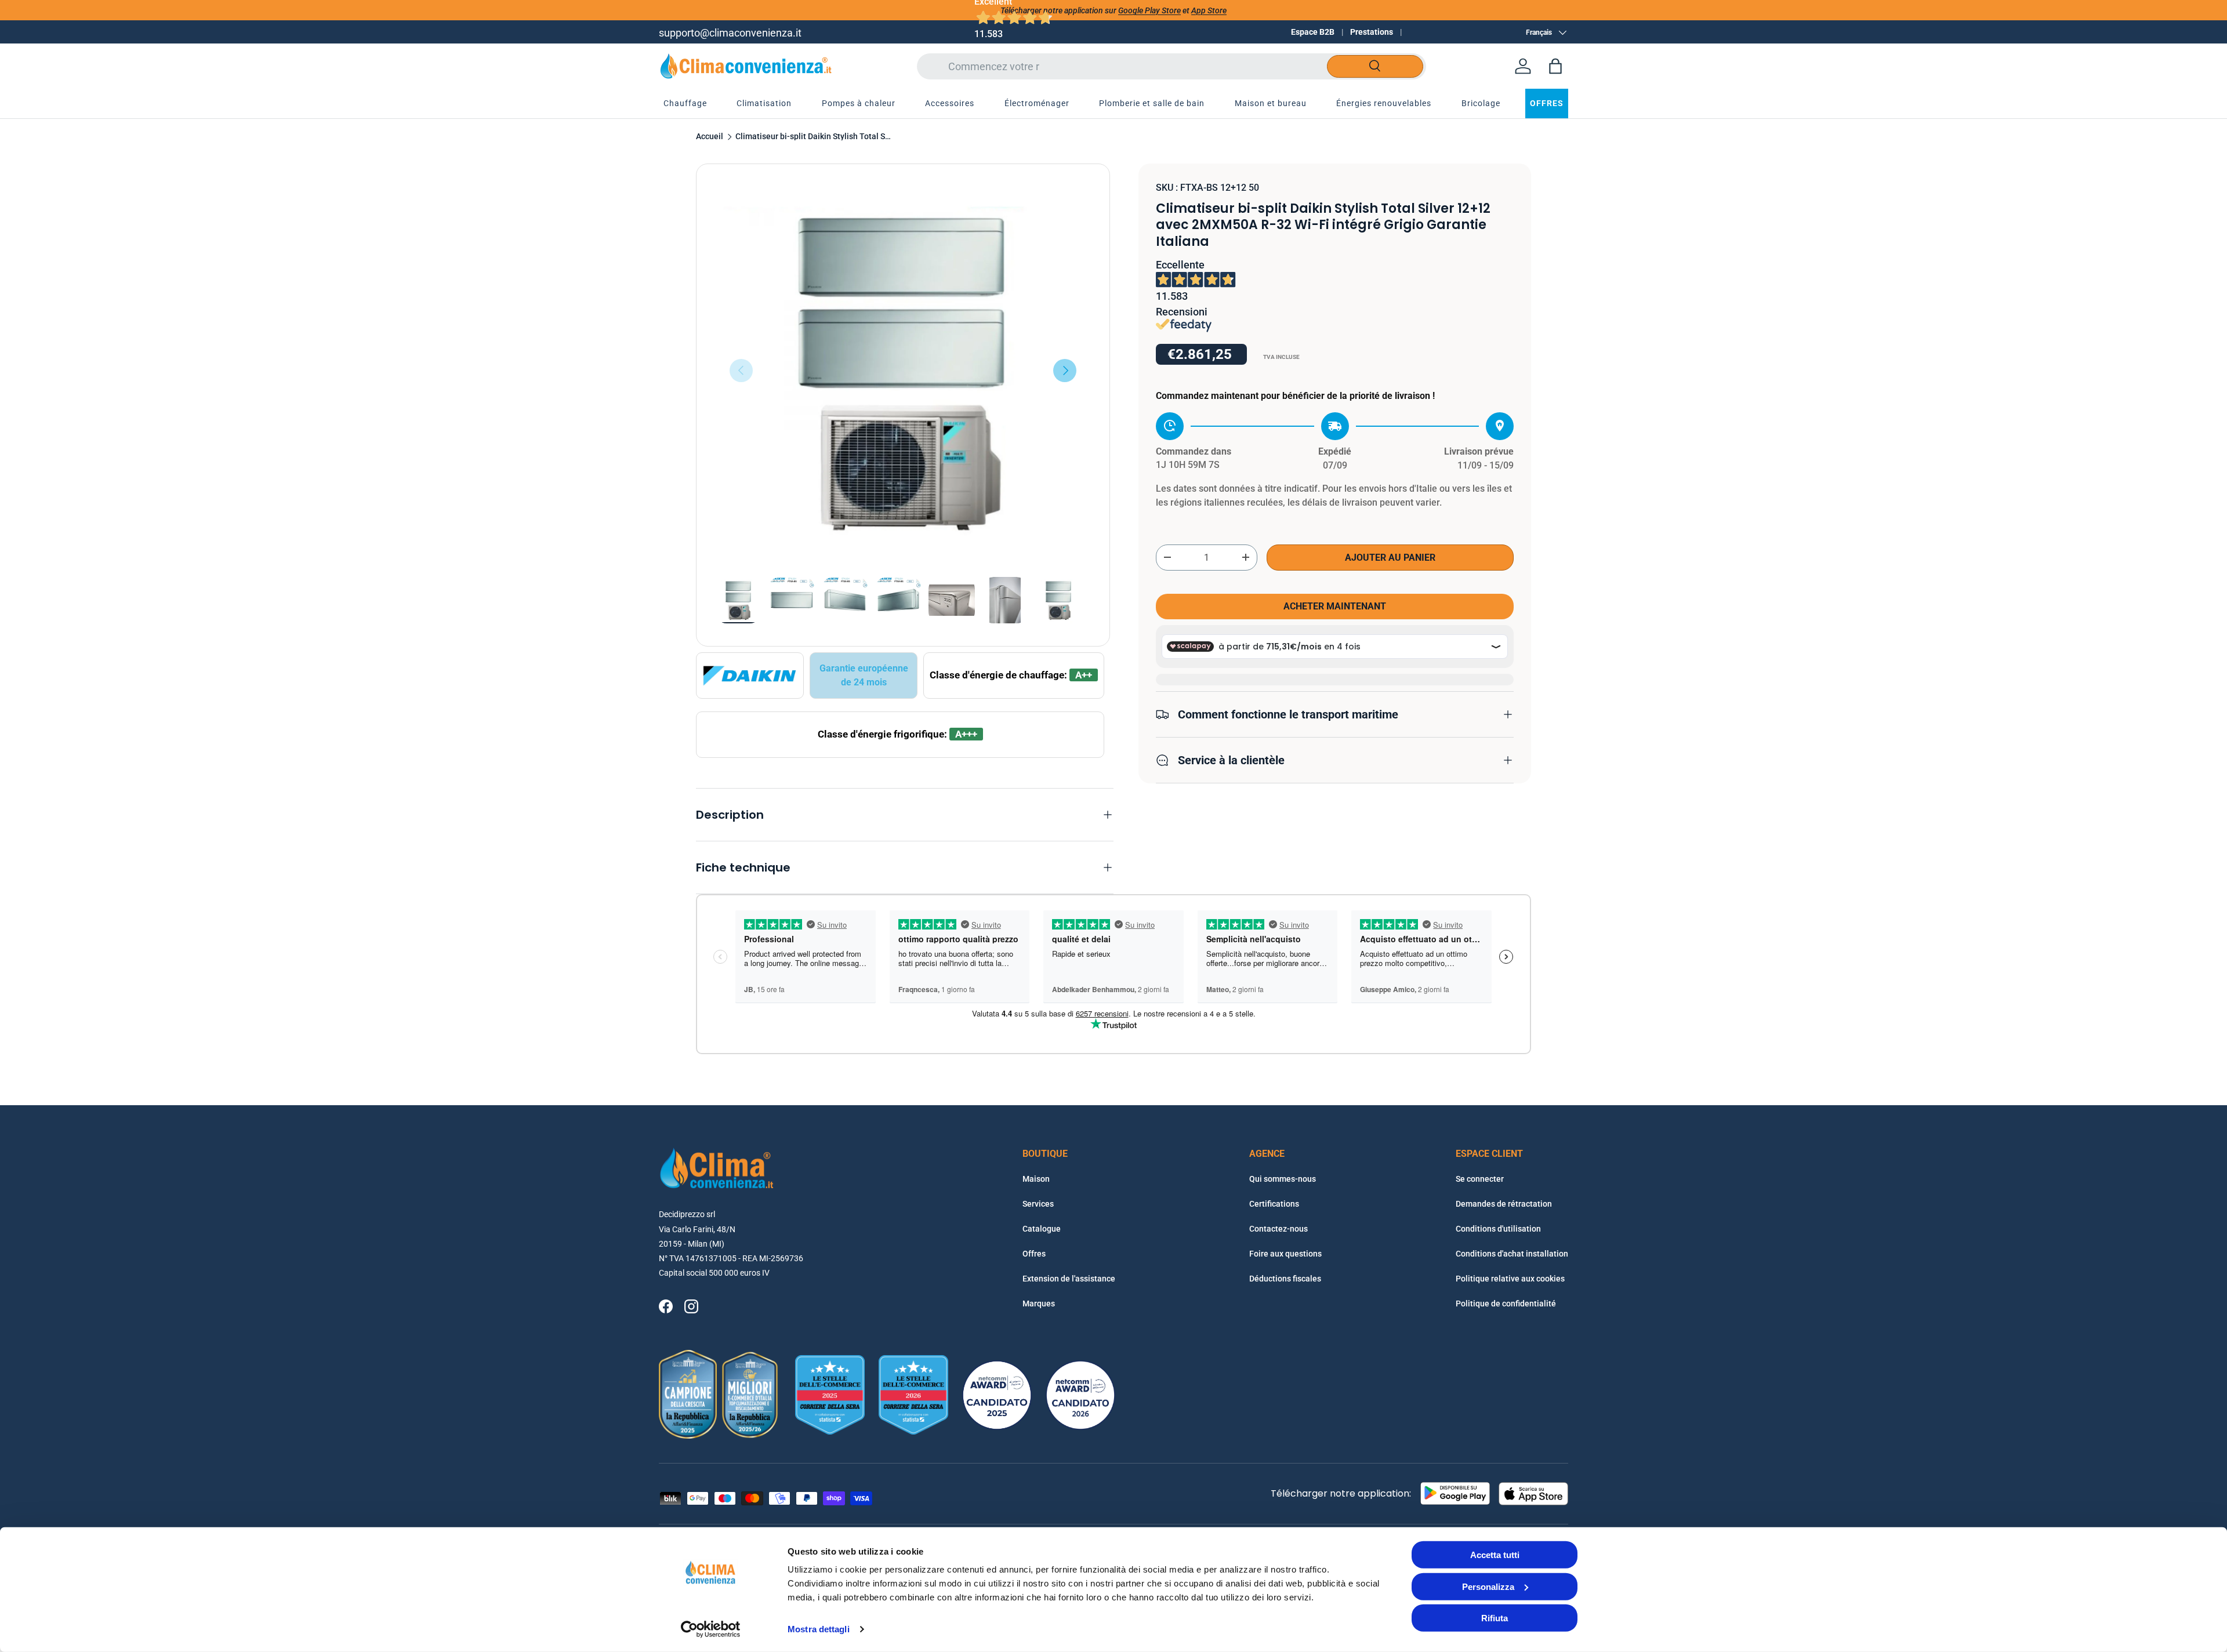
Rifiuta (1495, 1618)
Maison (1036, 1179)
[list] (903, 371)
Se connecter (1480, 1179)
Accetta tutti (1495, 1555)
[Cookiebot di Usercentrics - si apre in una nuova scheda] (711, 1629)
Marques (1039, 1304)
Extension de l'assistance (1069, 1279)
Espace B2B (1313, 32)
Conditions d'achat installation (1512, 1254)
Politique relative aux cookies (1510, 1279)
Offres (1034, 1254)
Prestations (1372, 32)
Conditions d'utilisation (1498, 1229)
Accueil (710, 137)
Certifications (1274, 1204)
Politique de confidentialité (1506, 1304)
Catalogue (1042, 1229)
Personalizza (1488, 1586)
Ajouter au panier (1390, 557)
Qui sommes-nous (1283, 1179)
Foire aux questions (1285, 1254)
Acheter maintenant (1335, 606)
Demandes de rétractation (1504, 1204)
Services (1038, 1204)
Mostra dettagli (819, 1629)
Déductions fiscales (1285, 1279)
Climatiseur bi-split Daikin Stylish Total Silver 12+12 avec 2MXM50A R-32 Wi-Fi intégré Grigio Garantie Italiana (814, 137)
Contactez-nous (1278, 1229)
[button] (1555, 66)
